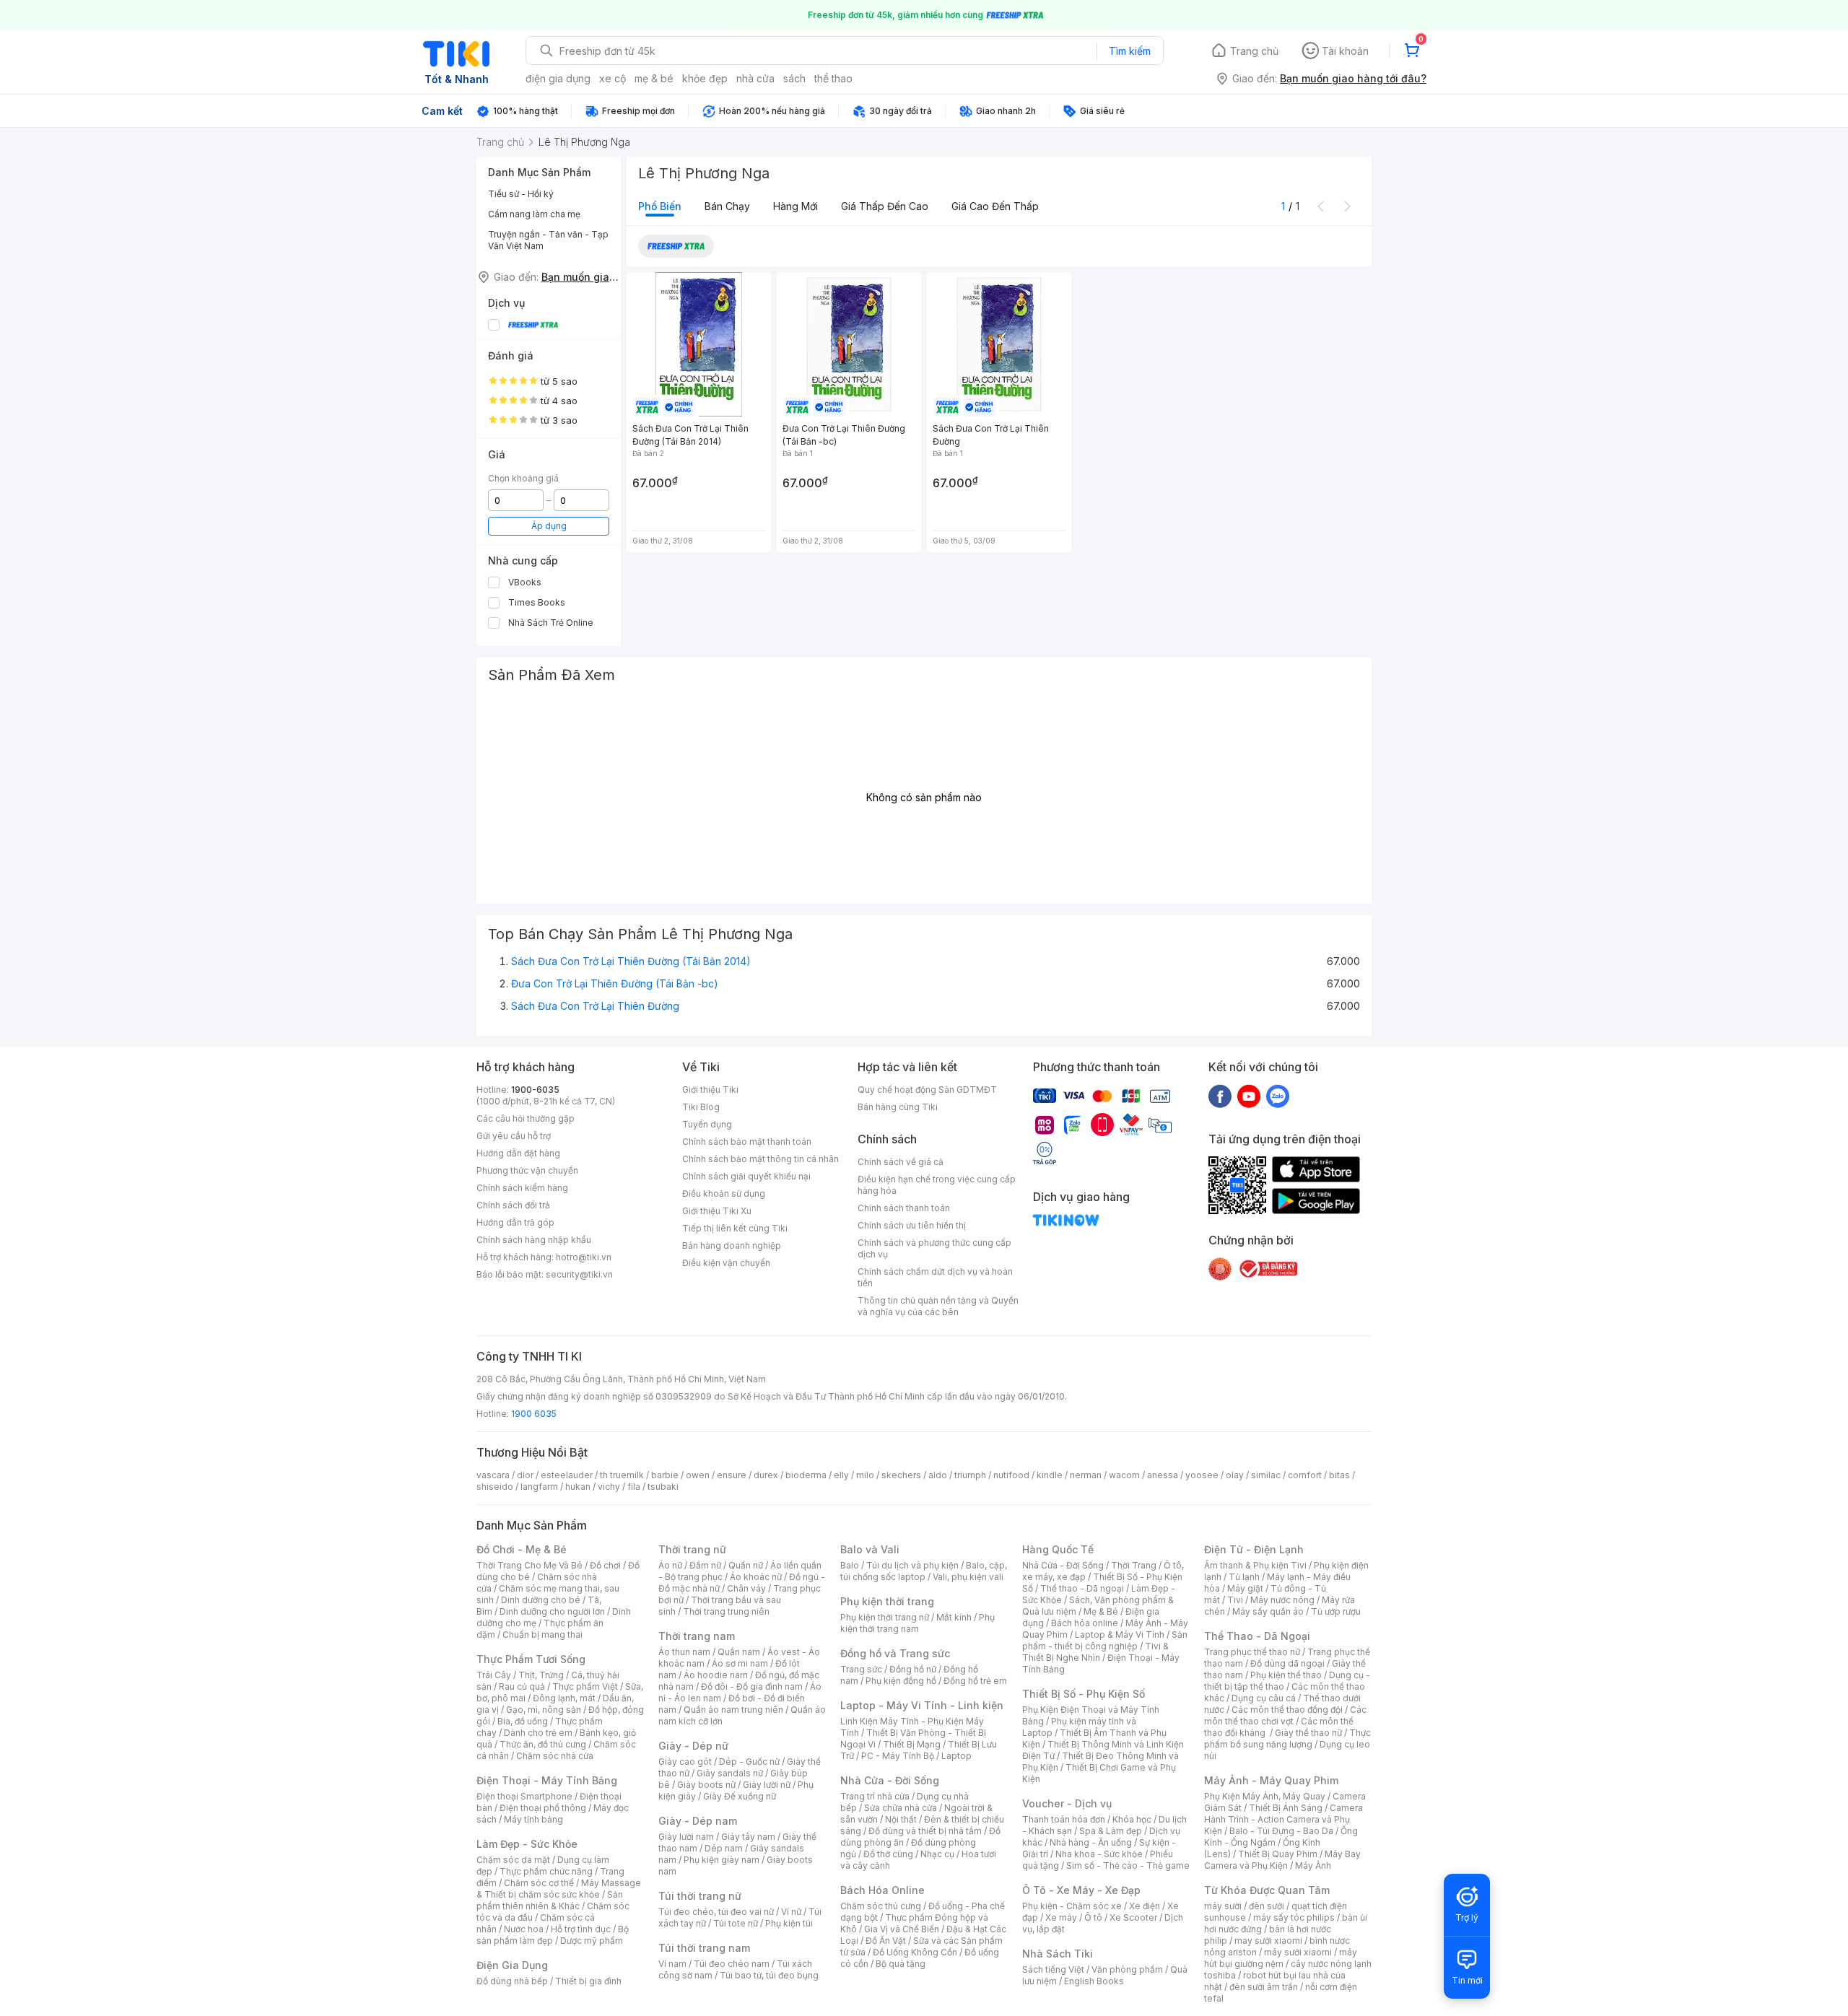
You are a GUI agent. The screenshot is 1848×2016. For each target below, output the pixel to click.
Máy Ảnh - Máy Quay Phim (1271, 1780)
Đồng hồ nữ (913, 1669)
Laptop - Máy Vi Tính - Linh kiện (922, 1705)
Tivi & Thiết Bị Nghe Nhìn (1095, 1652)
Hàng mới (796, 206)
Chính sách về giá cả (901, 1162)
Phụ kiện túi (789, 1923)
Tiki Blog (701, 1107)
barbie (665, 1475)
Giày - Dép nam (698, 1821)
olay (1235, 1475)
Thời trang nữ (692, 1549)
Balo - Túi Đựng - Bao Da (1281, 1831)
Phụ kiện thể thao (1286, 1675)
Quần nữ (746, 1565)
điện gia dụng (558, 78)
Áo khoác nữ (756, 1577)
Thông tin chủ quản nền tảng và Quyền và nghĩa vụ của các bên (938, 1306)
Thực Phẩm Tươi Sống (531, 1659)
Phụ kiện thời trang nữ (885, 1617)
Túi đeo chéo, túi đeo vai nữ (716, 1912)
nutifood (1011, 1475)
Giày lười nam (686, 1837)
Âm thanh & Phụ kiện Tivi (1255, 1565)
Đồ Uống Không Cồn (915, 1952)
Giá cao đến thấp (995, 206)
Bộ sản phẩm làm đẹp (553, 1935)
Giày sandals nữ (730, 1773)
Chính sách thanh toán (904, 1208)
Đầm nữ (705, 1565)
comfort (1305, 1475)
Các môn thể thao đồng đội (1287, 1710)
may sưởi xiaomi (1268, 1941)
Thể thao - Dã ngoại (1082, 1588)
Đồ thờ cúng (888, 1854)
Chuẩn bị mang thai (542, 1635)
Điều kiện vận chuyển (726, 1263)
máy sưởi (1223, 1906)
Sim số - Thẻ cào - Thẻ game (1128, 1866)
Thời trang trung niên (726, 1611)
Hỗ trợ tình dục (581, 1929)
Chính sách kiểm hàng (522, 1188)
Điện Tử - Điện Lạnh (1254, 1549)
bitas (1339, 1475)
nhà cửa (755, 78)
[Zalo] (1278, 1096)
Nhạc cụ (937, 1854)
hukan (578, 1487)
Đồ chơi (605, 1565)
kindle (1050, 1475)
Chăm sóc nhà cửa (555, 1756)
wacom (1124, 1475)
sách (794, 78)
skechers (901, 1475)
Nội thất (901, 1819)
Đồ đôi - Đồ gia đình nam (752, 1686)
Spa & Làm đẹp (1111, 1831)
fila (634, 1487)
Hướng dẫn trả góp (515, 1222)
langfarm (539, 1487)
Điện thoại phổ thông (543, 1808)
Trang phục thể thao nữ (1252, 1652)
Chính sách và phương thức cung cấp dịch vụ (934, 1248)
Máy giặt (1245, 1588)
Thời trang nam (697, 1636)
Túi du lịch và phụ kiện (912, 1565)
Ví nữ (791, 1912)
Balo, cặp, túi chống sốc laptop (924, 1571)
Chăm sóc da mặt (513, 1860)
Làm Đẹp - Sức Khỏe (527, 1844)
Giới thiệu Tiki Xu (717, 1211)
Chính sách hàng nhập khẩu (534, 1240)
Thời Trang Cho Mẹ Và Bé (529, 1565)
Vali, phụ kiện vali (968, 1577)
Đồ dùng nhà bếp (512, 1981)
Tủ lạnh (1244, 1577)
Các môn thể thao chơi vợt (1285, 1715)
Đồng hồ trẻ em (975, 1681)
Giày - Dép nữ (693, 1746)
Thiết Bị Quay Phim (1278, 1854)
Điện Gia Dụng (512, 1965)
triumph (970, 1475)
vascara (493, 1475)
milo (865, 1475)
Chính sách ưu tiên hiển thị (912, 1225)
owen (698, 1475)
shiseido (495, 1487)
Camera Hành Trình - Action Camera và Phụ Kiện (1283, 1819)
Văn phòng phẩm (1127, 1969)
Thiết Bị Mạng (912, 1744)
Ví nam (672, 1964)
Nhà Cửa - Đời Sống (890, 1780)
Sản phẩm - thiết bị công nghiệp (1105, 1640)
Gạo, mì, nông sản (544, 1710)
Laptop (956, 1756)
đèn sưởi (1267, 1906)
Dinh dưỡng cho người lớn (552, 1611)
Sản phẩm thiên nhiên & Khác (550, 1900)
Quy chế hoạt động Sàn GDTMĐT (927, 1090)
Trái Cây (494, 1675)
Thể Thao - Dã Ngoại (1257, 1636)
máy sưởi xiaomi (1298, 1952)
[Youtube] (1249, 1096)
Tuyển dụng (707, 1124)
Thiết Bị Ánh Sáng (1286, 1808)
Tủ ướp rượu (1336, 1611)
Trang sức (861, 1669)
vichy (609, 1487)
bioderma (806, 1475)
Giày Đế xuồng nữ (740, 1796)
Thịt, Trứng (541, 1675)
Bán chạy (727, 206)
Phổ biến (660, 206)
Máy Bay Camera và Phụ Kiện (1282, 1860)
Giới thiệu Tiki (710, 1090)
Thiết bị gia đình (588, 1981)
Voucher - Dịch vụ (1067, 1803)
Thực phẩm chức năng (546, 1871)
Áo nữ (670, 1565)
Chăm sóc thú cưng (881, 1906)
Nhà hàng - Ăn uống (1091, 1842)
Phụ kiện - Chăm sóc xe (1072, 1906)
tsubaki (663, 1487)
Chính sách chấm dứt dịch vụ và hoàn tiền (935, 1277)
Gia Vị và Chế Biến (902, 1929)
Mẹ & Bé (1101, 1611)
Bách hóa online (1085, 1623)
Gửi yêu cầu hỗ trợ (514, 1136)
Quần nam (739, 1652)
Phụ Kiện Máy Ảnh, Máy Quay (1265, 1796)
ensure (732, 1475)
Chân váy (746, 1588)
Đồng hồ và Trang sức (895, 1653)
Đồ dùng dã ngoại (1287, 1663)
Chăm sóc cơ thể (539, 1883)
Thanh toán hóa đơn (1064, 1819)
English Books (1094, 1981)
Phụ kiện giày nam (722, 1860)
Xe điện (1145, 1906)
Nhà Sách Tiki (1058, 1954)
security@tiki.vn (579, 1274)
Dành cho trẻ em (538, 1733)
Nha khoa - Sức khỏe (1099, 1854)
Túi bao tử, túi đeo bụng (769, 1975)
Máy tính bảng (533, 1819)
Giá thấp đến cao (885, 206)
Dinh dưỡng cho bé (541, 1600)
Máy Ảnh (1313, 1866)
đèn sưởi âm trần (1264, 1987)
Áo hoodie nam (716, 1675)
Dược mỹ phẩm (592, 1941)
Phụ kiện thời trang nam (918, 1623)
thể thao (833, 78)
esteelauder (567, 1475)
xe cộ (613, 78)
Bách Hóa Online (882, 1890)
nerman (1086, 1475)
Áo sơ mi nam (740, 1663)
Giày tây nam (748, 1837)
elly (841, 1475)
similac (1266, 1475)
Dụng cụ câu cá (1264, 1698)
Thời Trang (1134, 1565)
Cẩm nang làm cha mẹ (534, 214)
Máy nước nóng (1282, 1600)
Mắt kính (954, 1617)
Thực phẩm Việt (585, 1686)
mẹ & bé (654, 78)
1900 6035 (534, 1414)
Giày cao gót (685, 1762)
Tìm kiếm (1130, 51)
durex (766, 1475)
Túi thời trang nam (704, 1948)
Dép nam (724, 1848)
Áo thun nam (684, 1652)
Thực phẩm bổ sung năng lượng (1287, 1738)
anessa (1163, 1475)
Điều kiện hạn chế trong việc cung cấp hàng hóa (937, 1185)
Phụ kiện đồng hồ (901, 1681)
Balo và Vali (870, 1549)
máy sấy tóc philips (1294, 1917)
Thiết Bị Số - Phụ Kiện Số (1084, 1694)
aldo (938, 1475)
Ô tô (1093, 1917)
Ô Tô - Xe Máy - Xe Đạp (1081, 1890)
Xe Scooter (1133, 1917)
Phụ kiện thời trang (887, 1601)
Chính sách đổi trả (513, 1205)
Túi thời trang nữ (700, 1896)
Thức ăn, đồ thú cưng (543, 1744)
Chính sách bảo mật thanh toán (747, 1142)
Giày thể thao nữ (1308, 1733)
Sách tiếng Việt (1053, 1969)
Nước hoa (524, 1929)
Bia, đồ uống (523, 1721)
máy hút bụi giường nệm (1281, 1958)
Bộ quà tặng (901, 1964)
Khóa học (1132, 1819)
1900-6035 (535, 1090)
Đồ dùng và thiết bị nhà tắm (925, 1831)
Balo (850, 1565)
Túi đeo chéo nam (732, 1964)
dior (525, 1475)
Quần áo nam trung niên (733, 1710)
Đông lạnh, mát (564, 1698)
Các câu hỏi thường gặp (526, 1118)
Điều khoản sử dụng (724, 1194)
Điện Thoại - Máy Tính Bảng (547, 1780)
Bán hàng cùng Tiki (898, 1107)
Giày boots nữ (706, 1785)
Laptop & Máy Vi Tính (1120, 1635)
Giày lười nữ (767, 1785)
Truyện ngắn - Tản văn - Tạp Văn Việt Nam (548, 240)
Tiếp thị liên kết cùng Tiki (735, 1228)
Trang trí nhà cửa (875, 1796)
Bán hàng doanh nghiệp (732, 1245)
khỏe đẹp (705, 78)
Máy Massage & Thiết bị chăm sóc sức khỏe (559, 1889)
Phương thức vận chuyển (527, 1170)
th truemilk (622, 1475)
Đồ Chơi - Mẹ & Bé (522, 1549)
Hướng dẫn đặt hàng (518, 1153)
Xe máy (1061, 1917)
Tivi (1235, 1600)
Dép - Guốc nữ (749, 1762)
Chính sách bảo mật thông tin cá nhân (760, 1159)
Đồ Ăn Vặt (886, 1941)
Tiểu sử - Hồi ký (521, 194)
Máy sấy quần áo (1268, 1611)
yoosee (1202, 1475)
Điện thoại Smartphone (524, 1796)
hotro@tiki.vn (584, 1257)
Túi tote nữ (736, 1923)
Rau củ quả (522, 1686)
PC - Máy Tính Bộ (898, 1756)
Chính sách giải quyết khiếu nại (746, 1176)
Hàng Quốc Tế (1058, 1549)
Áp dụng (549, 526)
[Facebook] (1220, 1096)
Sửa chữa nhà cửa (901, 1808)
